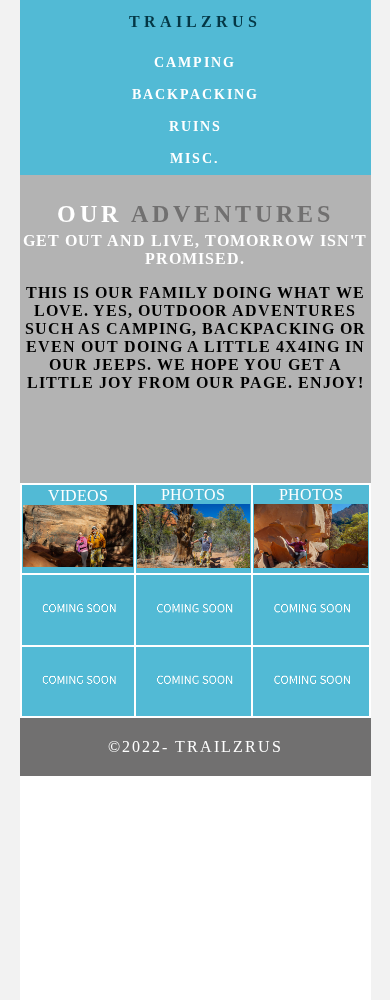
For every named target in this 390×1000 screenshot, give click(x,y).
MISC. (195, 158)
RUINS (195, 126)
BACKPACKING (195, 94)
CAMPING (195, 62)
